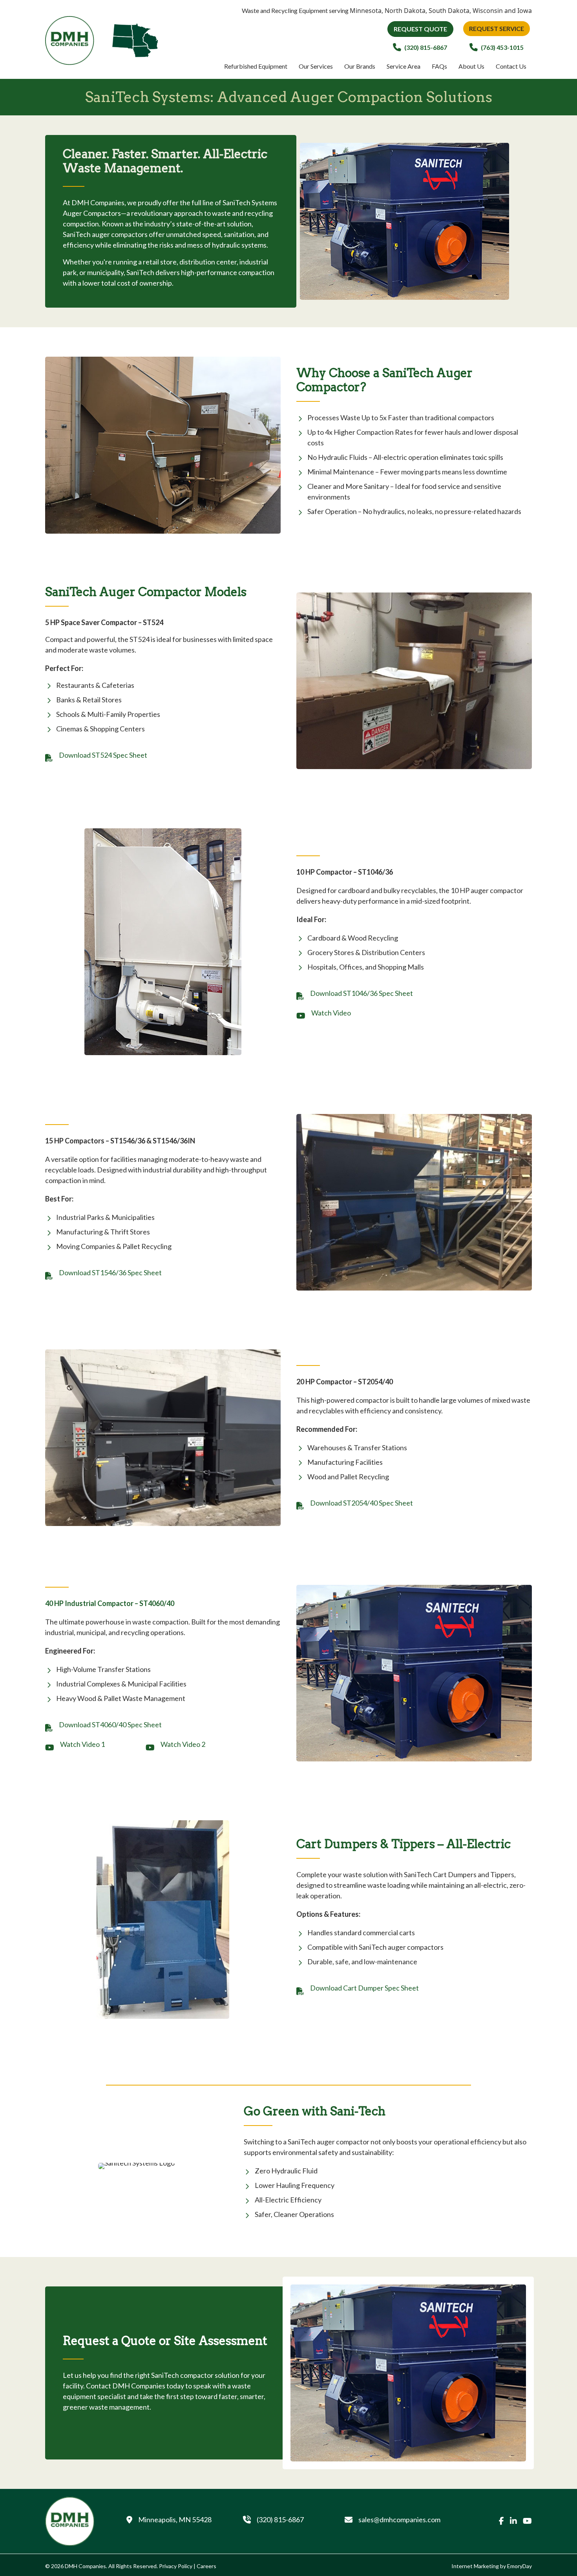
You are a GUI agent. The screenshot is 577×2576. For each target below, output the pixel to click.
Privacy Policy (176, 2566)
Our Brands (360, 66)
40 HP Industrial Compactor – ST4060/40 (110, 1603)
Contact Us (511, 66)
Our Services (316, 66)
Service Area (404, 66)
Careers (206, 2566)
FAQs (439, 66)
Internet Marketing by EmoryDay (492, 2566)
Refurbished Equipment (256, 66)
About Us (471, 66)
